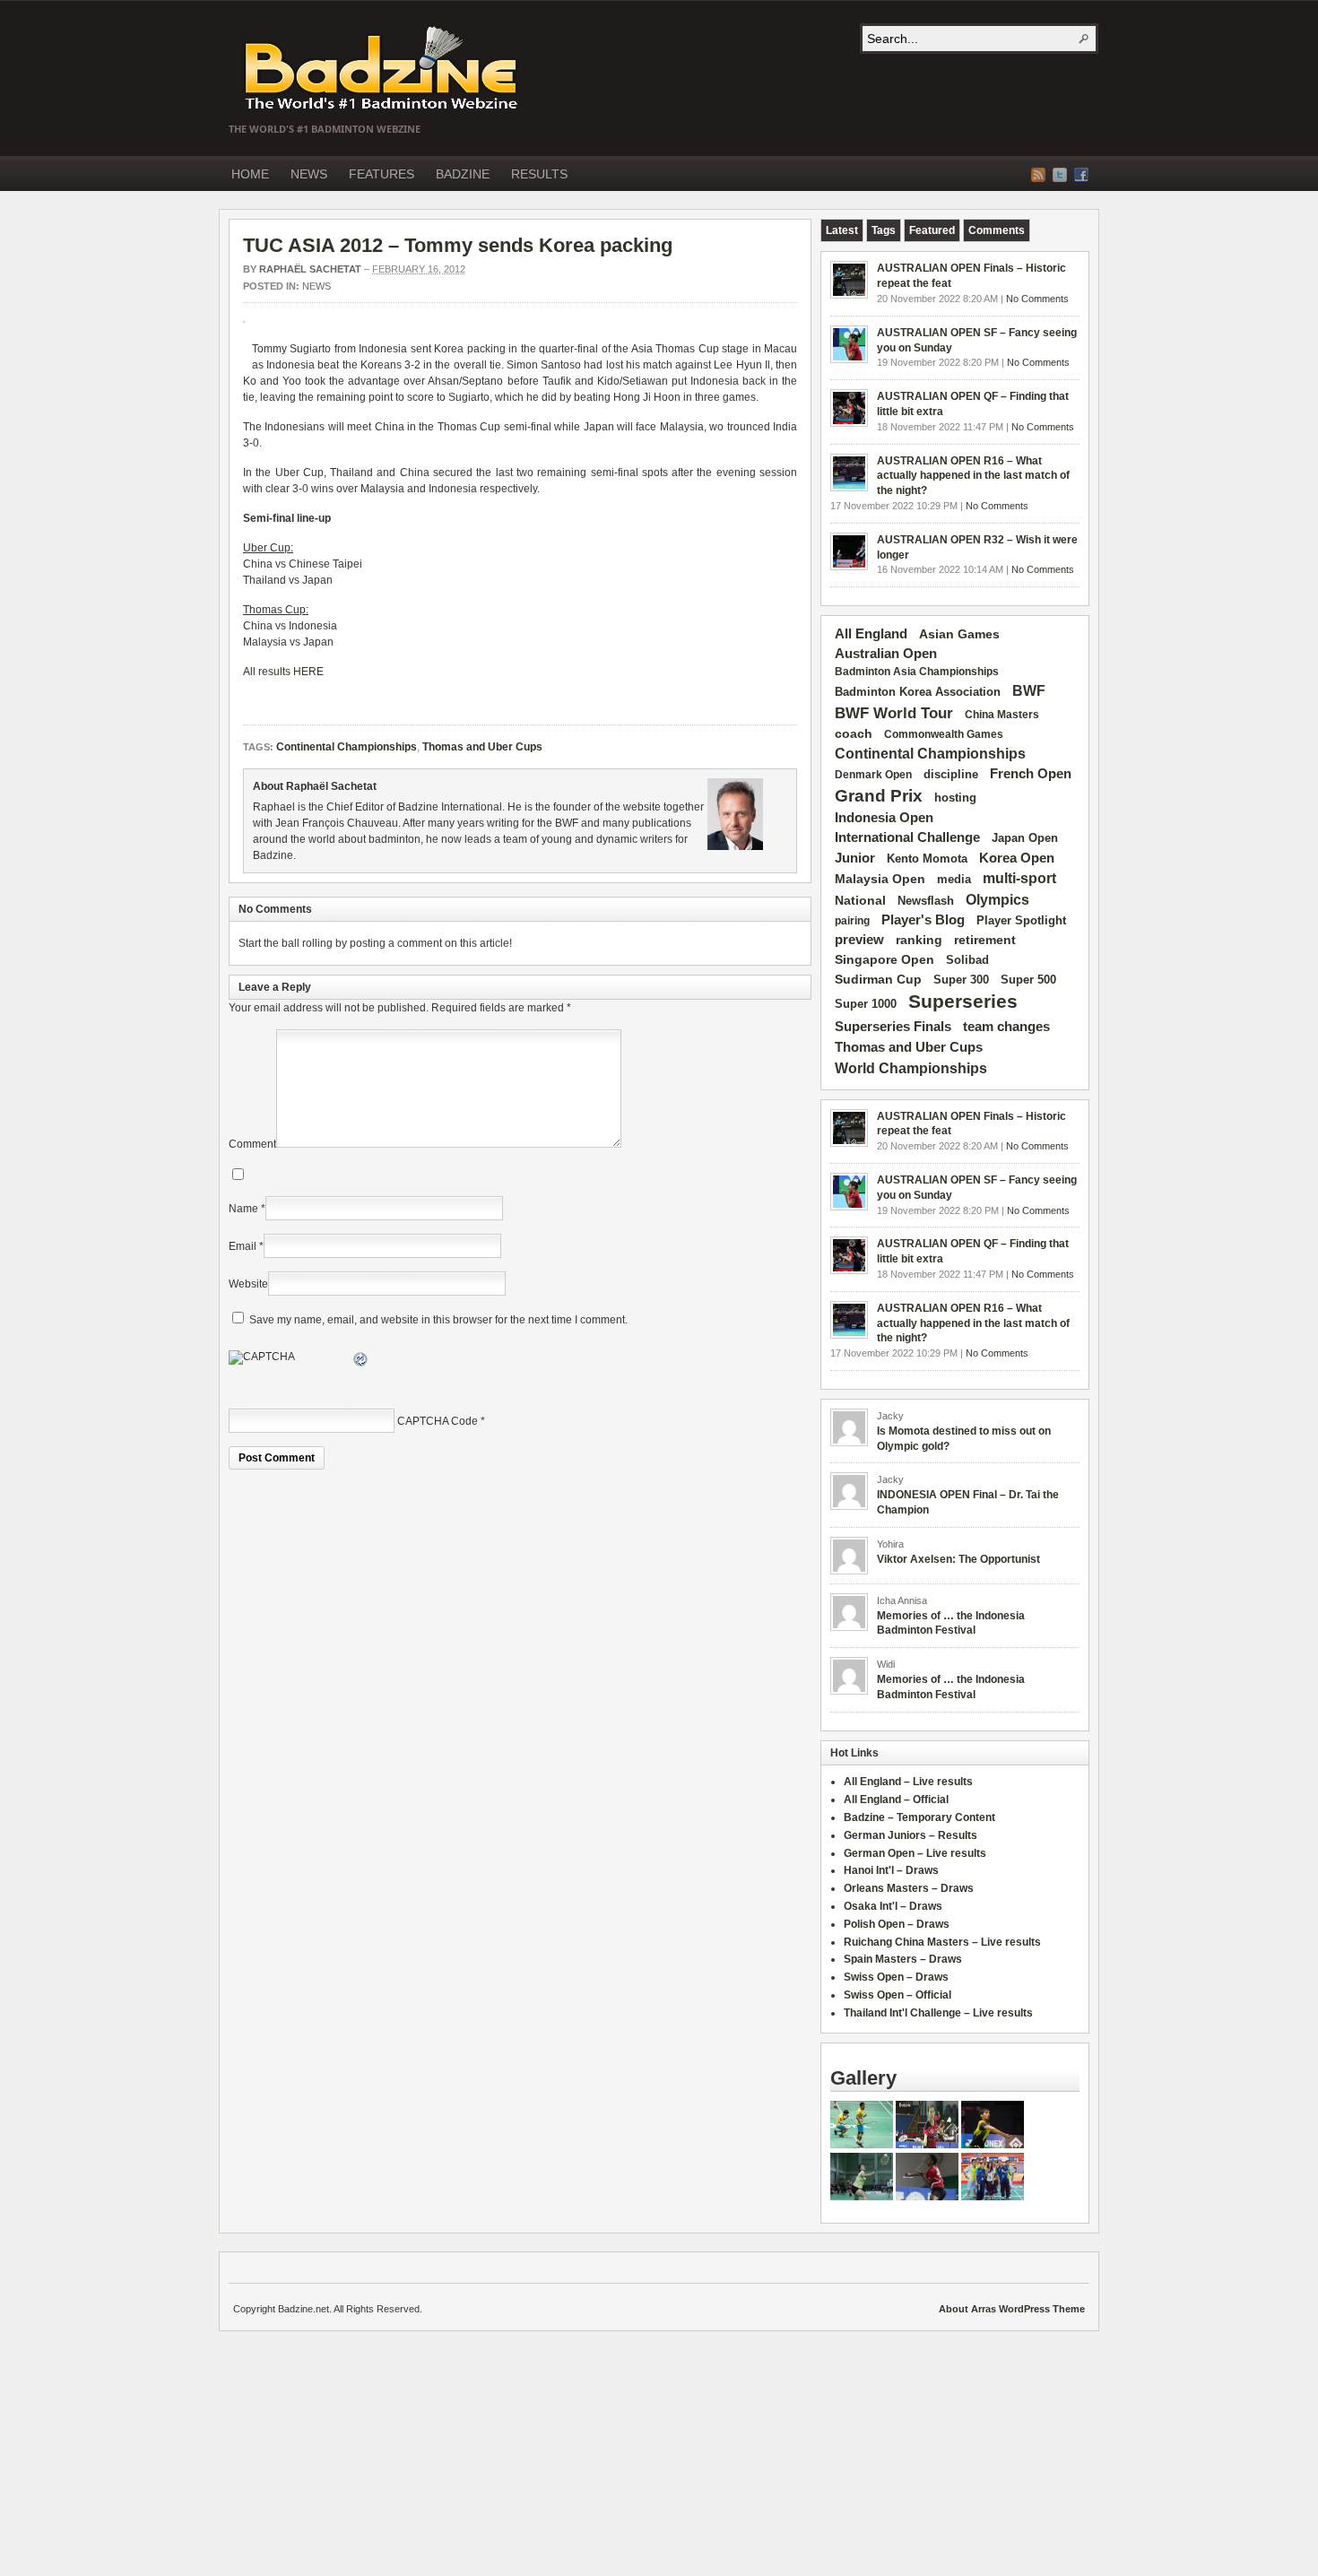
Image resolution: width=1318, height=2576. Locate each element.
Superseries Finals (893, 1026)
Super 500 (1028, 980)
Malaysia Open (880, 879)
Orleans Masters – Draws (909, 1888)
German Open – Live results (915, 1853)
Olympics (997, 900)
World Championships (911, 1068)
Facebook (1081, 175)
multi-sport (1019, 878)
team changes (1006, 1027)
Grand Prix (879, 796)
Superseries (963, 1002)
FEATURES (382, 174)
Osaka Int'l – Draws (893, 1906)
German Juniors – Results (910, 1835)
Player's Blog (923, 920)
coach (854, 733)
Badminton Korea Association (918, 692)
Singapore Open (884, 959)
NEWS (309, 174)
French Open (1031, 774)
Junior (855, 858)
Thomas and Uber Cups (482, 747)
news (316, 286)
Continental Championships (347, 747)
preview (859, 940)
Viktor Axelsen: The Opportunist (958, 1559)
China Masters (1002, 715)
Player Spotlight (1021, 920)
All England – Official (896, 1800)
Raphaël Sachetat (310, 269)
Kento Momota (927, 859)
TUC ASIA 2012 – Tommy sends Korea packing (458, 245)
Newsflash (926, 901)
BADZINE (463, 174)
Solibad (967, 960)
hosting (955, 798)
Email (243, 1246)
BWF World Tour (894, 713)
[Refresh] (361, 1362)
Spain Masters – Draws (903, 1959)
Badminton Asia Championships (917, 672)
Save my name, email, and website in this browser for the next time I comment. (438, 1320)
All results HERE (283, 672)
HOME (250, 174)
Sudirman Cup (878, 979)
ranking (919, 940)
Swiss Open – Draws (896, 1977)
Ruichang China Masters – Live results (942, 1942)
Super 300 (961, 980)
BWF (1029, 691)
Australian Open (886, 654)
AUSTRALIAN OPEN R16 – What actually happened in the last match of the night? (973, 476)
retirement (985, 940)
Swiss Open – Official (897, 1995)
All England (871, 633)
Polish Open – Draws (897, 1924)
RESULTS (539, 174)
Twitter (1060, 175)
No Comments (1037, 299)
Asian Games (959, 634)
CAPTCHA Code (438, 1421)
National (860, 900)
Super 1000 (866, 1004)
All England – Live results (908, 1782)
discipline (951, 774)
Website (248, 1284)
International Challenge (907, 837)
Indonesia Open (884, 818)
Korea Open (1017, 858)
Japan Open (1025, 838)
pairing (852, 921)
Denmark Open (873, 775)
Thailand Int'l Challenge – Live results (938, 2013)
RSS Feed (1038, 175)
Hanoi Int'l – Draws (891, 1870)
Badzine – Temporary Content (919, 1817)
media (954, 879)
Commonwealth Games (944, 734)
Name (243, 1209)
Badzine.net (383, 69)
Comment (252, 1144)
